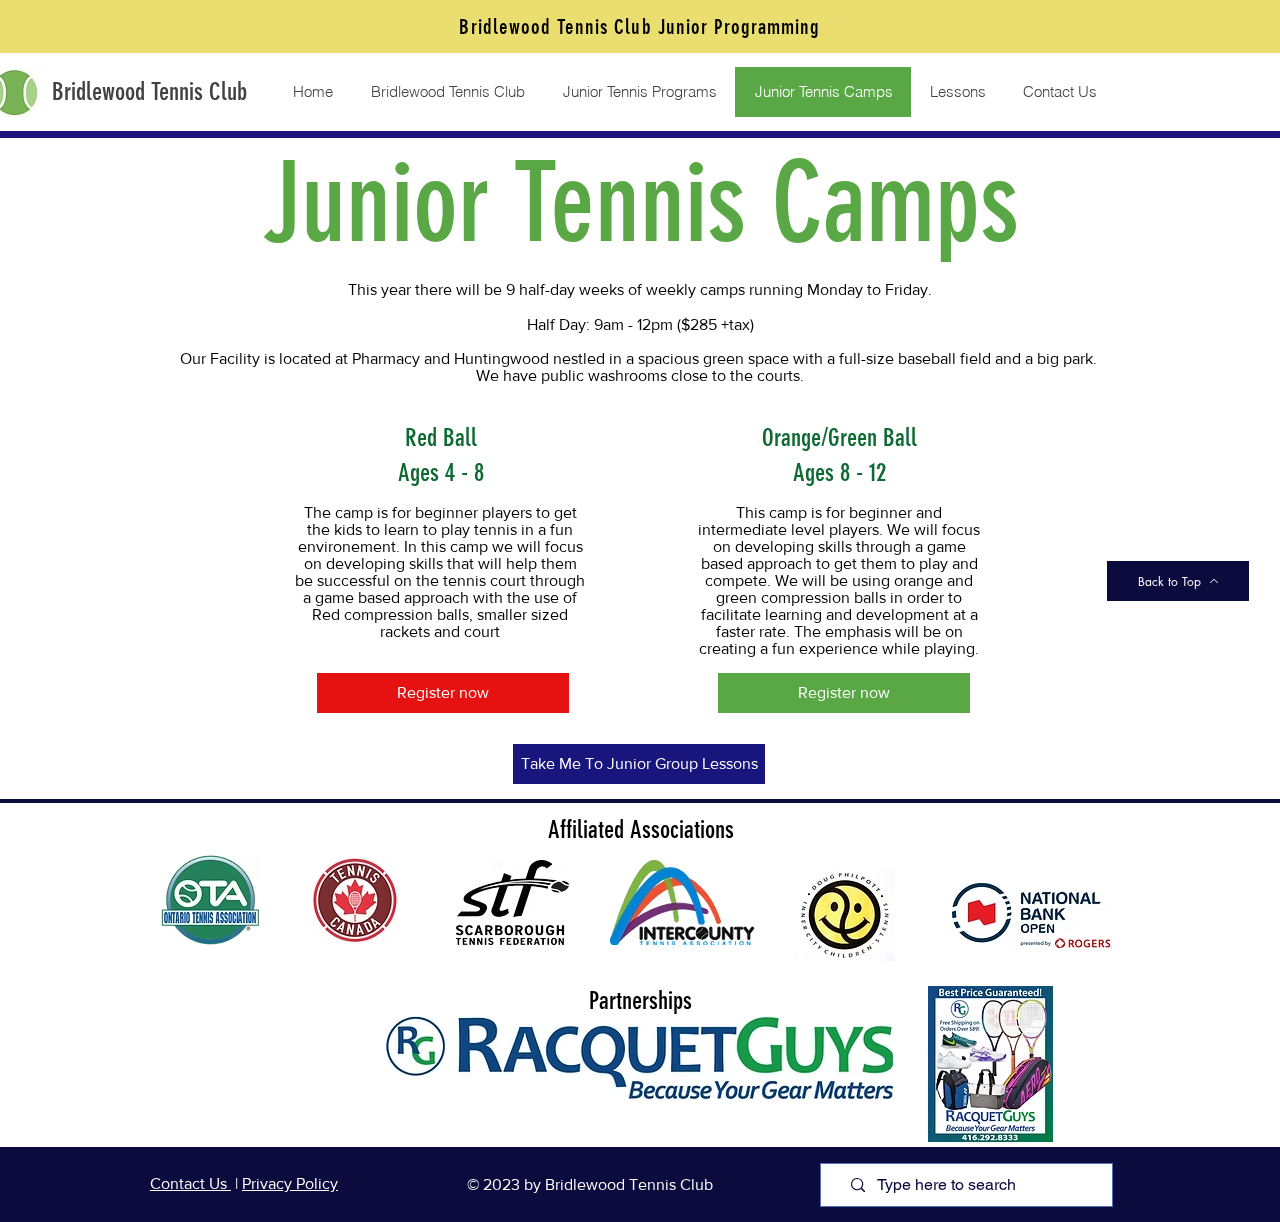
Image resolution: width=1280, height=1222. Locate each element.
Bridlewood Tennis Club (149, 91)
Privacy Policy (290, 1183)
